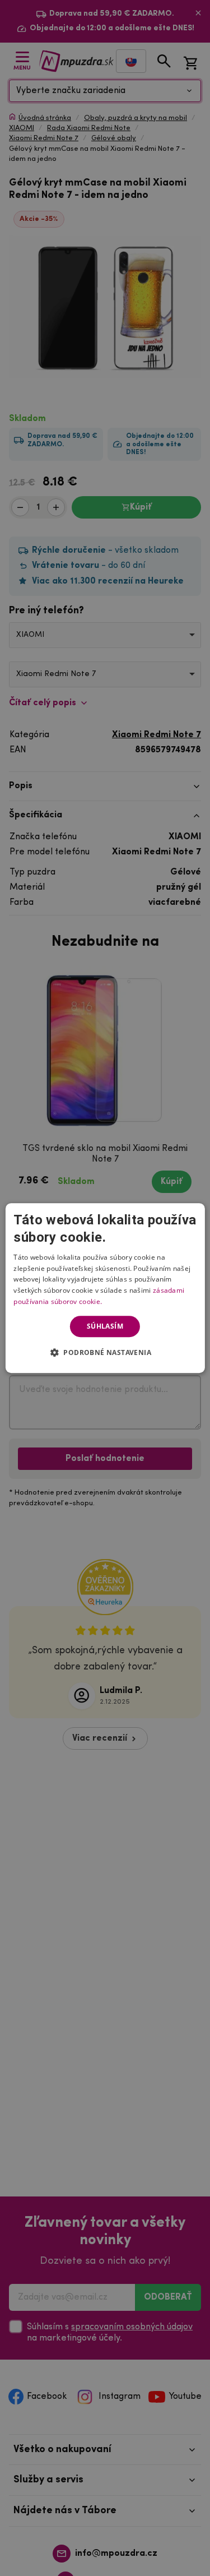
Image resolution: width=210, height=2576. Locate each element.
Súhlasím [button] (105, 1326)
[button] (105, 1352)
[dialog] (105, 1288)
